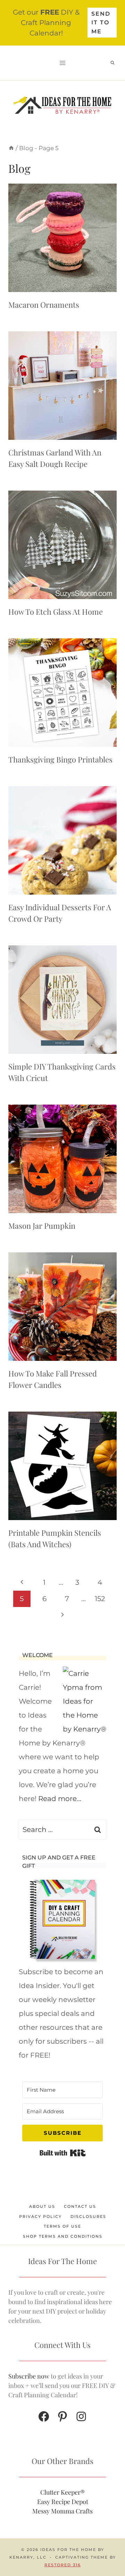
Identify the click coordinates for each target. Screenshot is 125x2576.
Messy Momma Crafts (62, 2511)
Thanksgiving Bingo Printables (60, 759)
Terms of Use (62, 2226)
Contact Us (80, 2206)
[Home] (11, 148)
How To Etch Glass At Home (56, 612)
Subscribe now (29, 2376)
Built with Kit (63, 2153)
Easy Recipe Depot (63, 2502)
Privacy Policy (40, 2216)
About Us (42, 2206)
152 (100, 1599)
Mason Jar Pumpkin (42, 1226)
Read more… (60, 1799)
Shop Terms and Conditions (63, 2236)
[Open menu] (63, 63)
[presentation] (62, 238)
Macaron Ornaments (44, 305)
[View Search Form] (112, 63)
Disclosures (88, 2216)
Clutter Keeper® (62, 2492)
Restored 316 (63, 2565)
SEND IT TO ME (101, 23)
